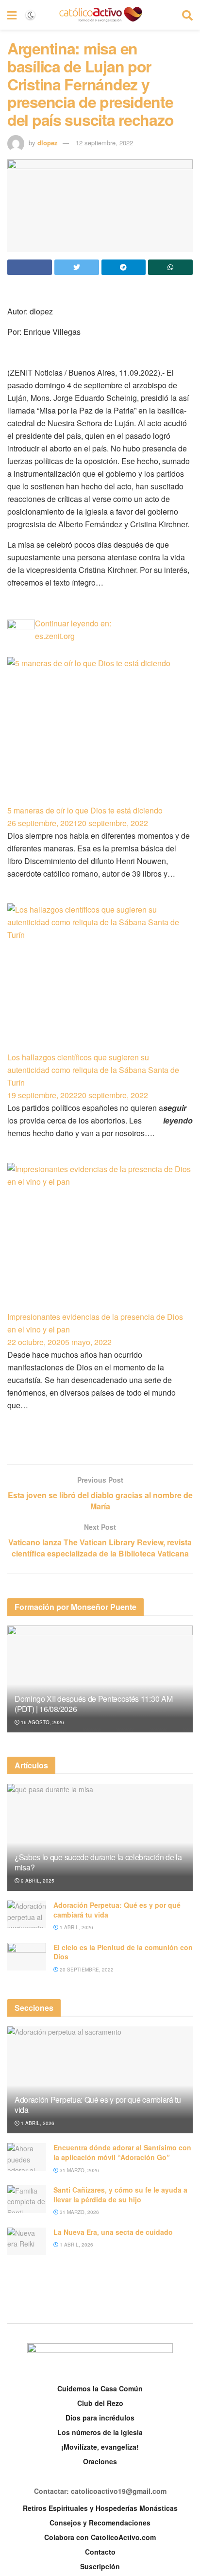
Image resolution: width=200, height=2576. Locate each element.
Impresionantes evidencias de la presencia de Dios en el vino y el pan (95, 1323)
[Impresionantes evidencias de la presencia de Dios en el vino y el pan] (100, 1237)
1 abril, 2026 (76, 1927)
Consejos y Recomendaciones (100, 2523)
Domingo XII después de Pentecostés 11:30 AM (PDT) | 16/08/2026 (93, 1704)
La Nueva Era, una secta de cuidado (113, 2232)
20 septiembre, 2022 (86, 1970)
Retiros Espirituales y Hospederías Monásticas (100, 2508)
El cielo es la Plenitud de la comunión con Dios (123, 1952)
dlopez (48, 143)
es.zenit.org (55, 636)
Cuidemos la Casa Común (100, 2388)
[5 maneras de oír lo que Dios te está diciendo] (100, 731)
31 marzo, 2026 (79, 2170)
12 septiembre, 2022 (104, 143)
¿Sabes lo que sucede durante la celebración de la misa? (98, 1862)
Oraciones (100, 2461)
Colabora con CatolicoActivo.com (100, 2537)
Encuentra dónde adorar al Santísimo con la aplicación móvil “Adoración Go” (122, 2152)
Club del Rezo (100, 2403)
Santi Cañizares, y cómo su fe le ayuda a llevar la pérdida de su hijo (120, 2195)
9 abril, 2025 (37, 1881)
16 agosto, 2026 (42, 1722)
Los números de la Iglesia (100, 2432)
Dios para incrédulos (100, 2418)
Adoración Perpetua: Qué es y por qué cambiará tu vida (117, 1910)
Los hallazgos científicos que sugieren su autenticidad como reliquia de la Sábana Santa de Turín (93, 1070)
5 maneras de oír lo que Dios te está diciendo (85, 810)
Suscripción (100, 2566)
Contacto (100, 2552)
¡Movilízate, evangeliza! (100, 2447)
